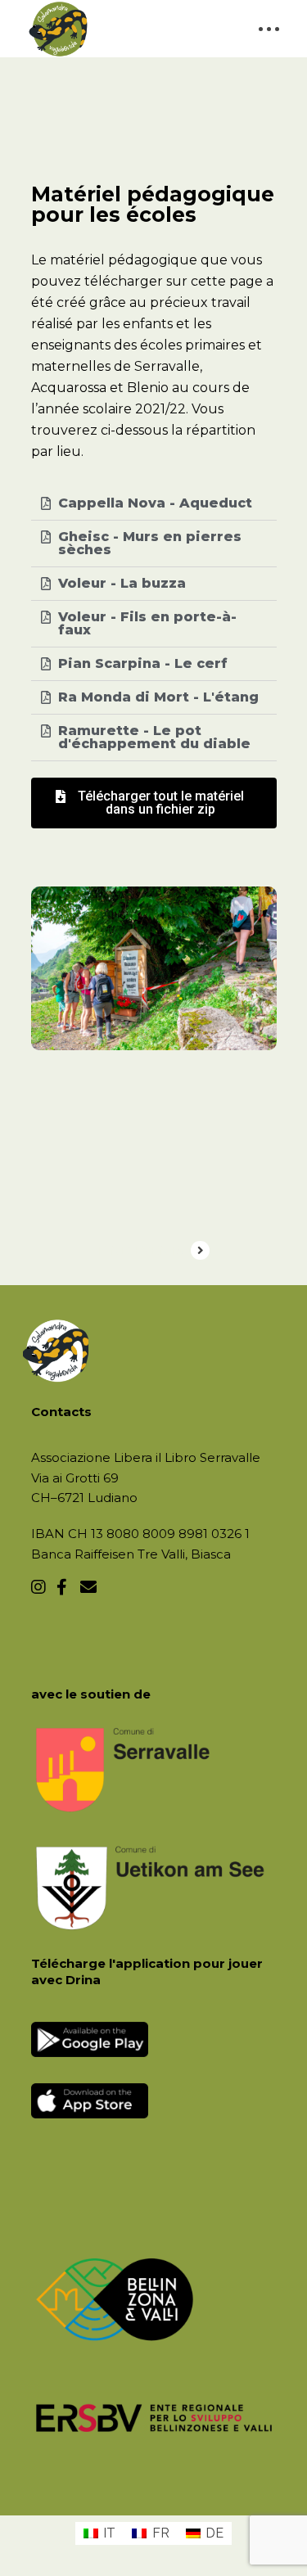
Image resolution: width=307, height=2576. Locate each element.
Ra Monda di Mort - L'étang (158, 697)
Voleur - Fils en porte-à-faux (147, 623)
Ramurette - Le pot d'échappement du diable (154, 737)
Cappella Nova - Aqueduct (155, 503)
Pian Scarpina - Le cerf (143, 663)
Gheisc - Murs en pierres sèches (150, 543)
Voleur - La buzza (122, 583)
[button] (154, 803)
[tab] (154, 504)
